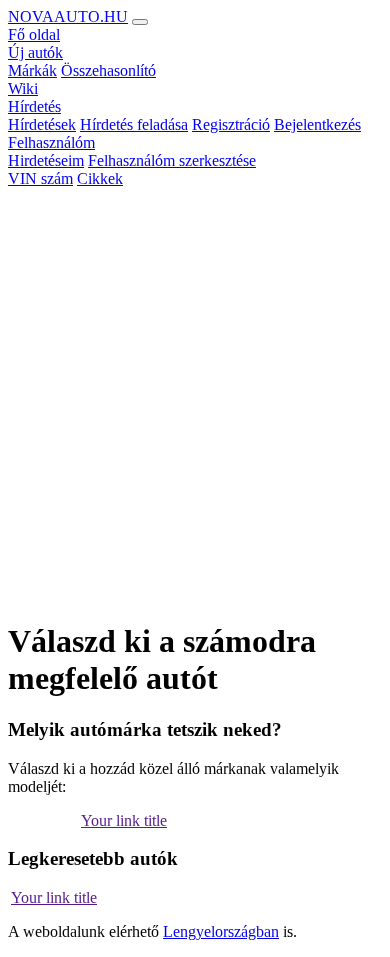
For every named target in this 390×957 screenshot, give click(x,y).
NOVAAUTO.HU (68, 16)
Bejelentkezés (317, 124)
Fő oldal (34, 34)
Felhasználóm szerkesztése (172, 160)
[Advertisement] (195, 407)
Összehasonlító (108, 70)
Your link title (124, 820)
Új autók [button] (35, 52)
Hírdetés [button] (34, 106)
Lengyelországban (221, 931)
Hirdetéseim (46, 160)
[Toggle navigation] (140, 22)
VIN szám (40, 178)
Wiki (23, 88)
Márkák (32, 70)
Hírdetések (42, 124)
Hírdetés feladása (134, 124)
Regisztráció (231, 124)
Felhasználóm (51, 142)
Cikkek (100, 178)
